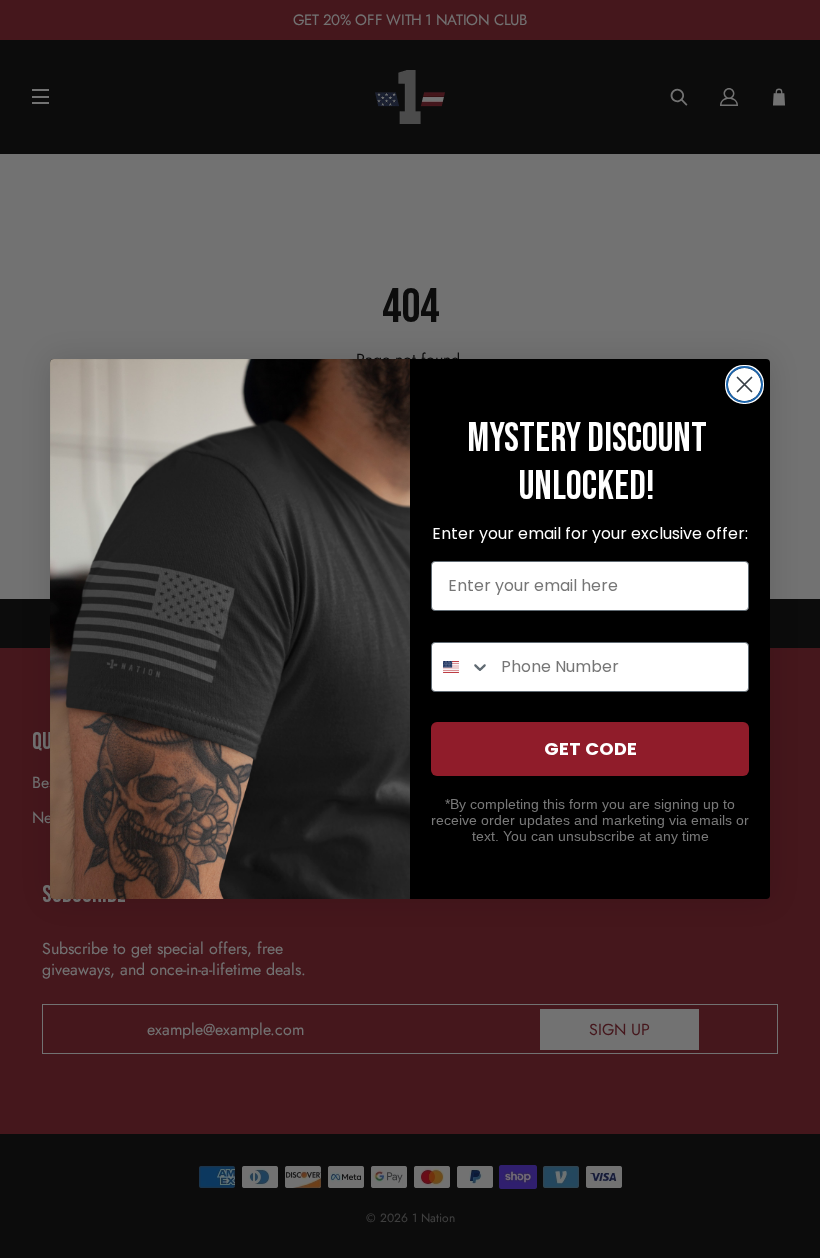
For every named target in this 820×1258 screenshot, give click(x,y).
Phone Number (493, 623)
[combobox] (461, 667)
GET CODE (590, 748)
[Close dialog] (744, 384)
